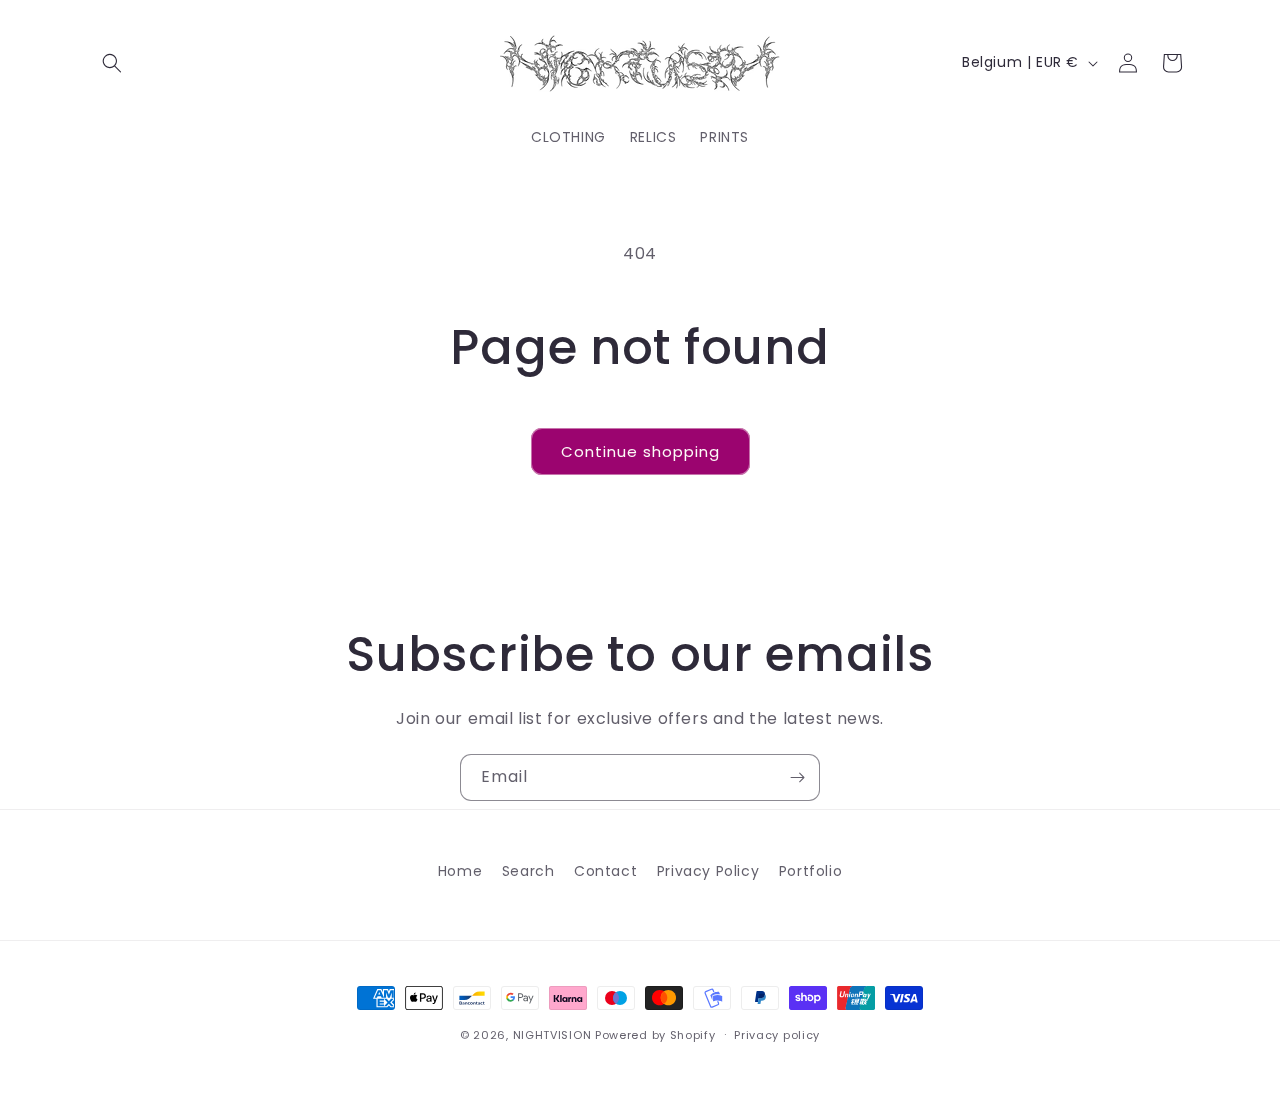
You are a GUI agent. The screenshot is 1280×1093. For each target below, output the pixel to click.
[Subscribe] (797, 777)
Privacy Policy (708, 871)
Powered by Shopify (655, 1035)
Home (460, 871)
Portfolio (810, 871)
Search (528, 871)
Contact (605, 871)
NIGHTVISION (552, 1035)
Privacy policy (777, 1034)
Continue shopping (640, 451)
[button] (112, 63)
